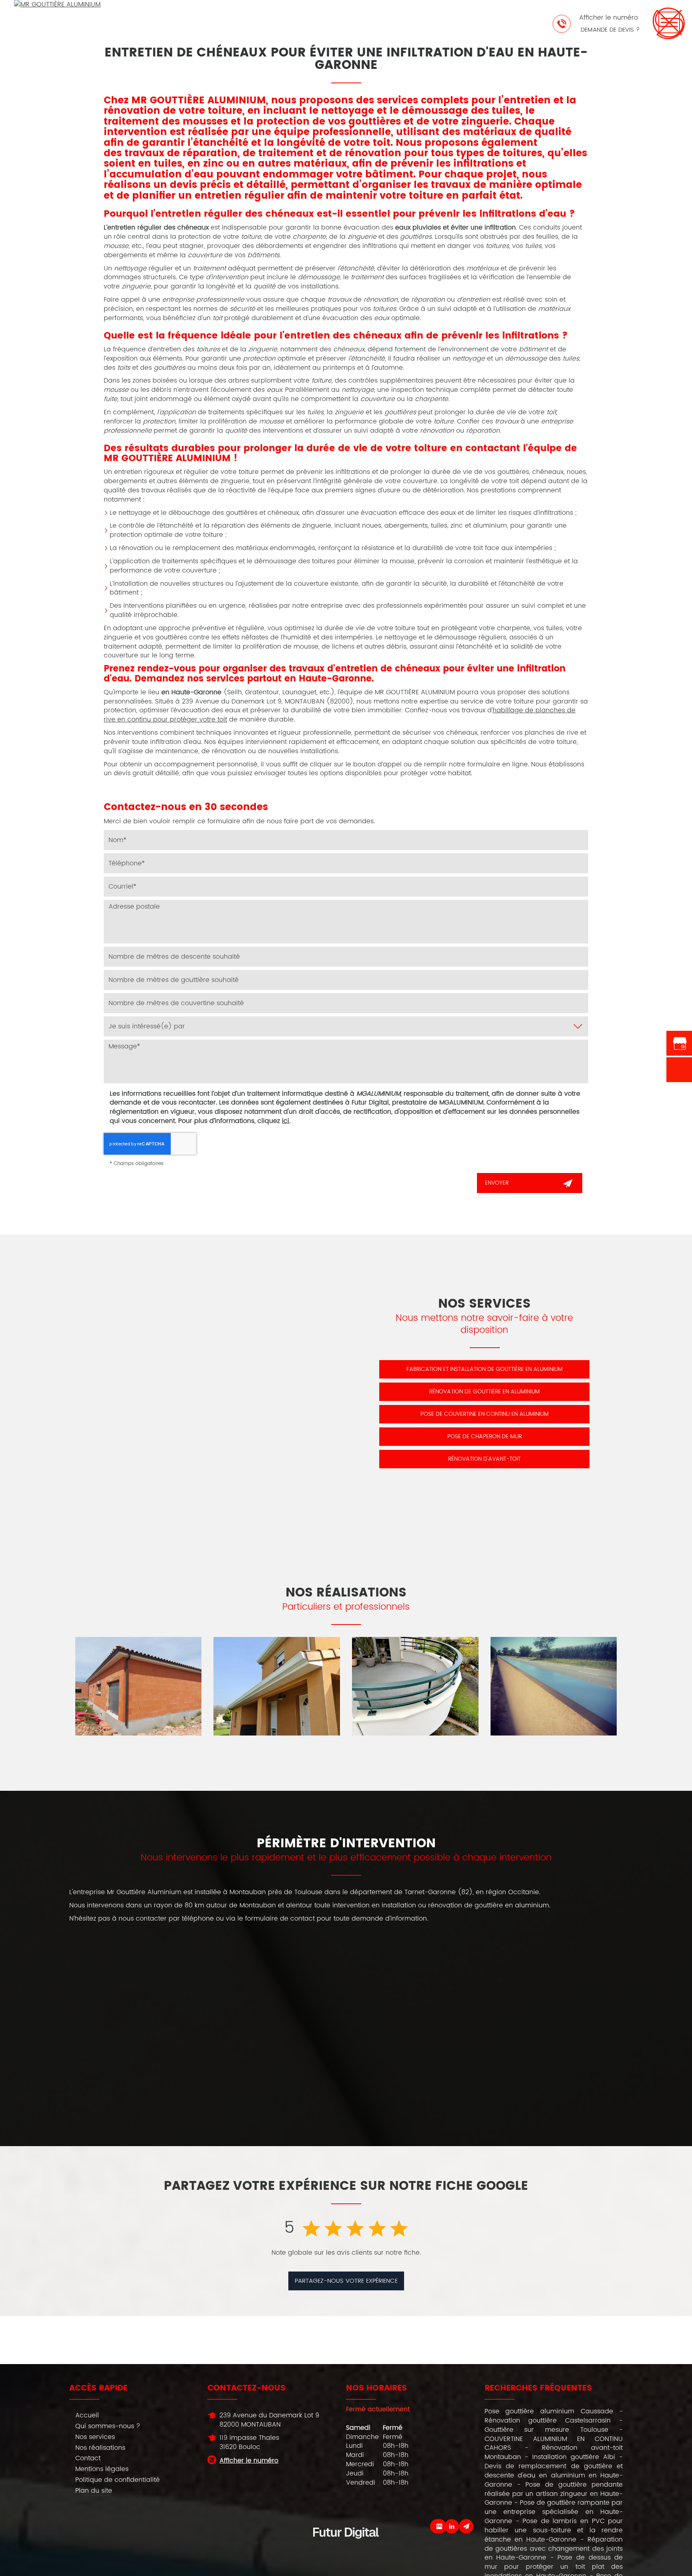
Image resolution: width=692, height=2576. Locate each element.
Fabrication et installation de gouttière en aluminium (485, 1369)
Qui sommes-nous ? (108, 2426)
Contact (88, 2458)
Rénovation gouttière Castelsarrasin (548, 2421)
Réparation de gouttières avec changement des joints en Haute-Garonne (554, 2549)
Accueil (87, 2415)
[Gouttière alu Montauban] (139, 1686)
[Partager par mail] (466, 2526)
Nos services (95, 2437)
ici (286, 1121)
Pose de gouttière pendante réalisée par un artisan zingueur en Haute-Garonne (554, 2494)
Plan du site (94, 2491)
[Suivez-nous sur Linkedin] (452, 2526)
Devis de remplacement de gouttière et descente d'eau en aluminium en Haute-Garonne (554, 2475)
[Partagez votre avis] (439, 2526)
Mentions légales (102, 2469)
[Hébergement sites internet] (346, 2547)
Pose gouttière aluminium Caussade (549, 2411)
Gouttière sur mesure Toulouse (546, 2430)
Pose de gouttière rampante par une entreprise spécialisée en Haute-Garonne (554, 2512)
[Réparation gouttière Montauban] (277, 1686)
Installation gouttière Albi (574, 2457)
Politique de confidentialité (118, 2480)
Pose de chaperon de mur (485, 1436)
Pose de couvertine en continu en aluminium (485, 1414)
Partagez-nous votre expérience (346, 2281)
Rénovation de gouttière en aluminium (485, 1392)
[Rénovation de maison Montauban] (554, 1686)
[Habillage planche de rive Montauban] (415, 1686)
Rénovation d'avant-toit (484, 1459)
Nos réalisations (100, 2448)
